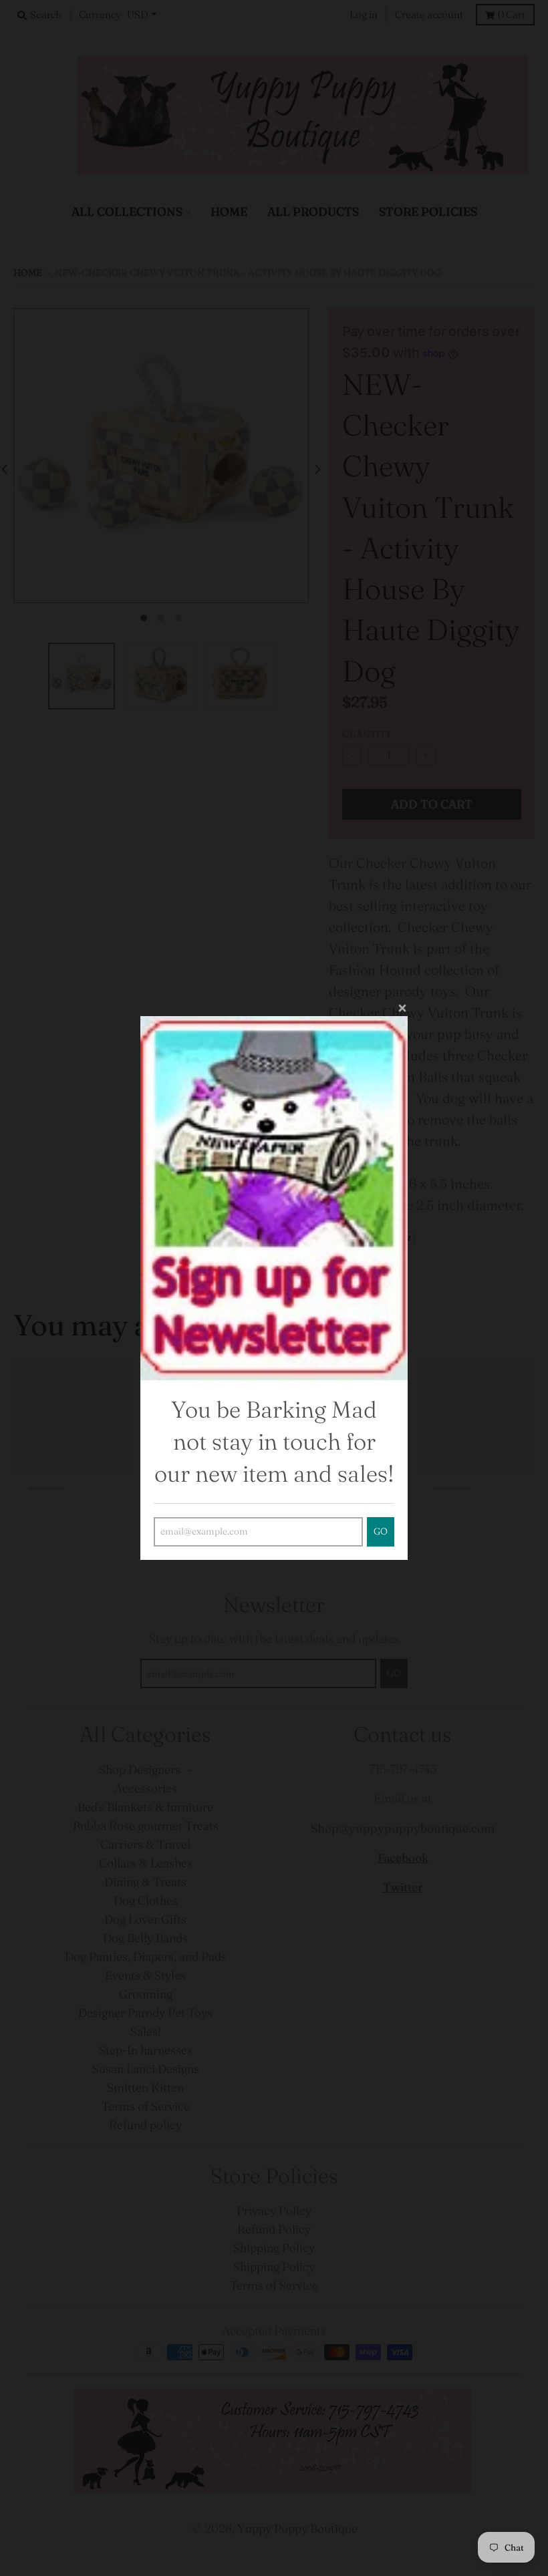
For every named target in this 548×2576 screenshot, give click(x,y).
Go (381, 1532)
